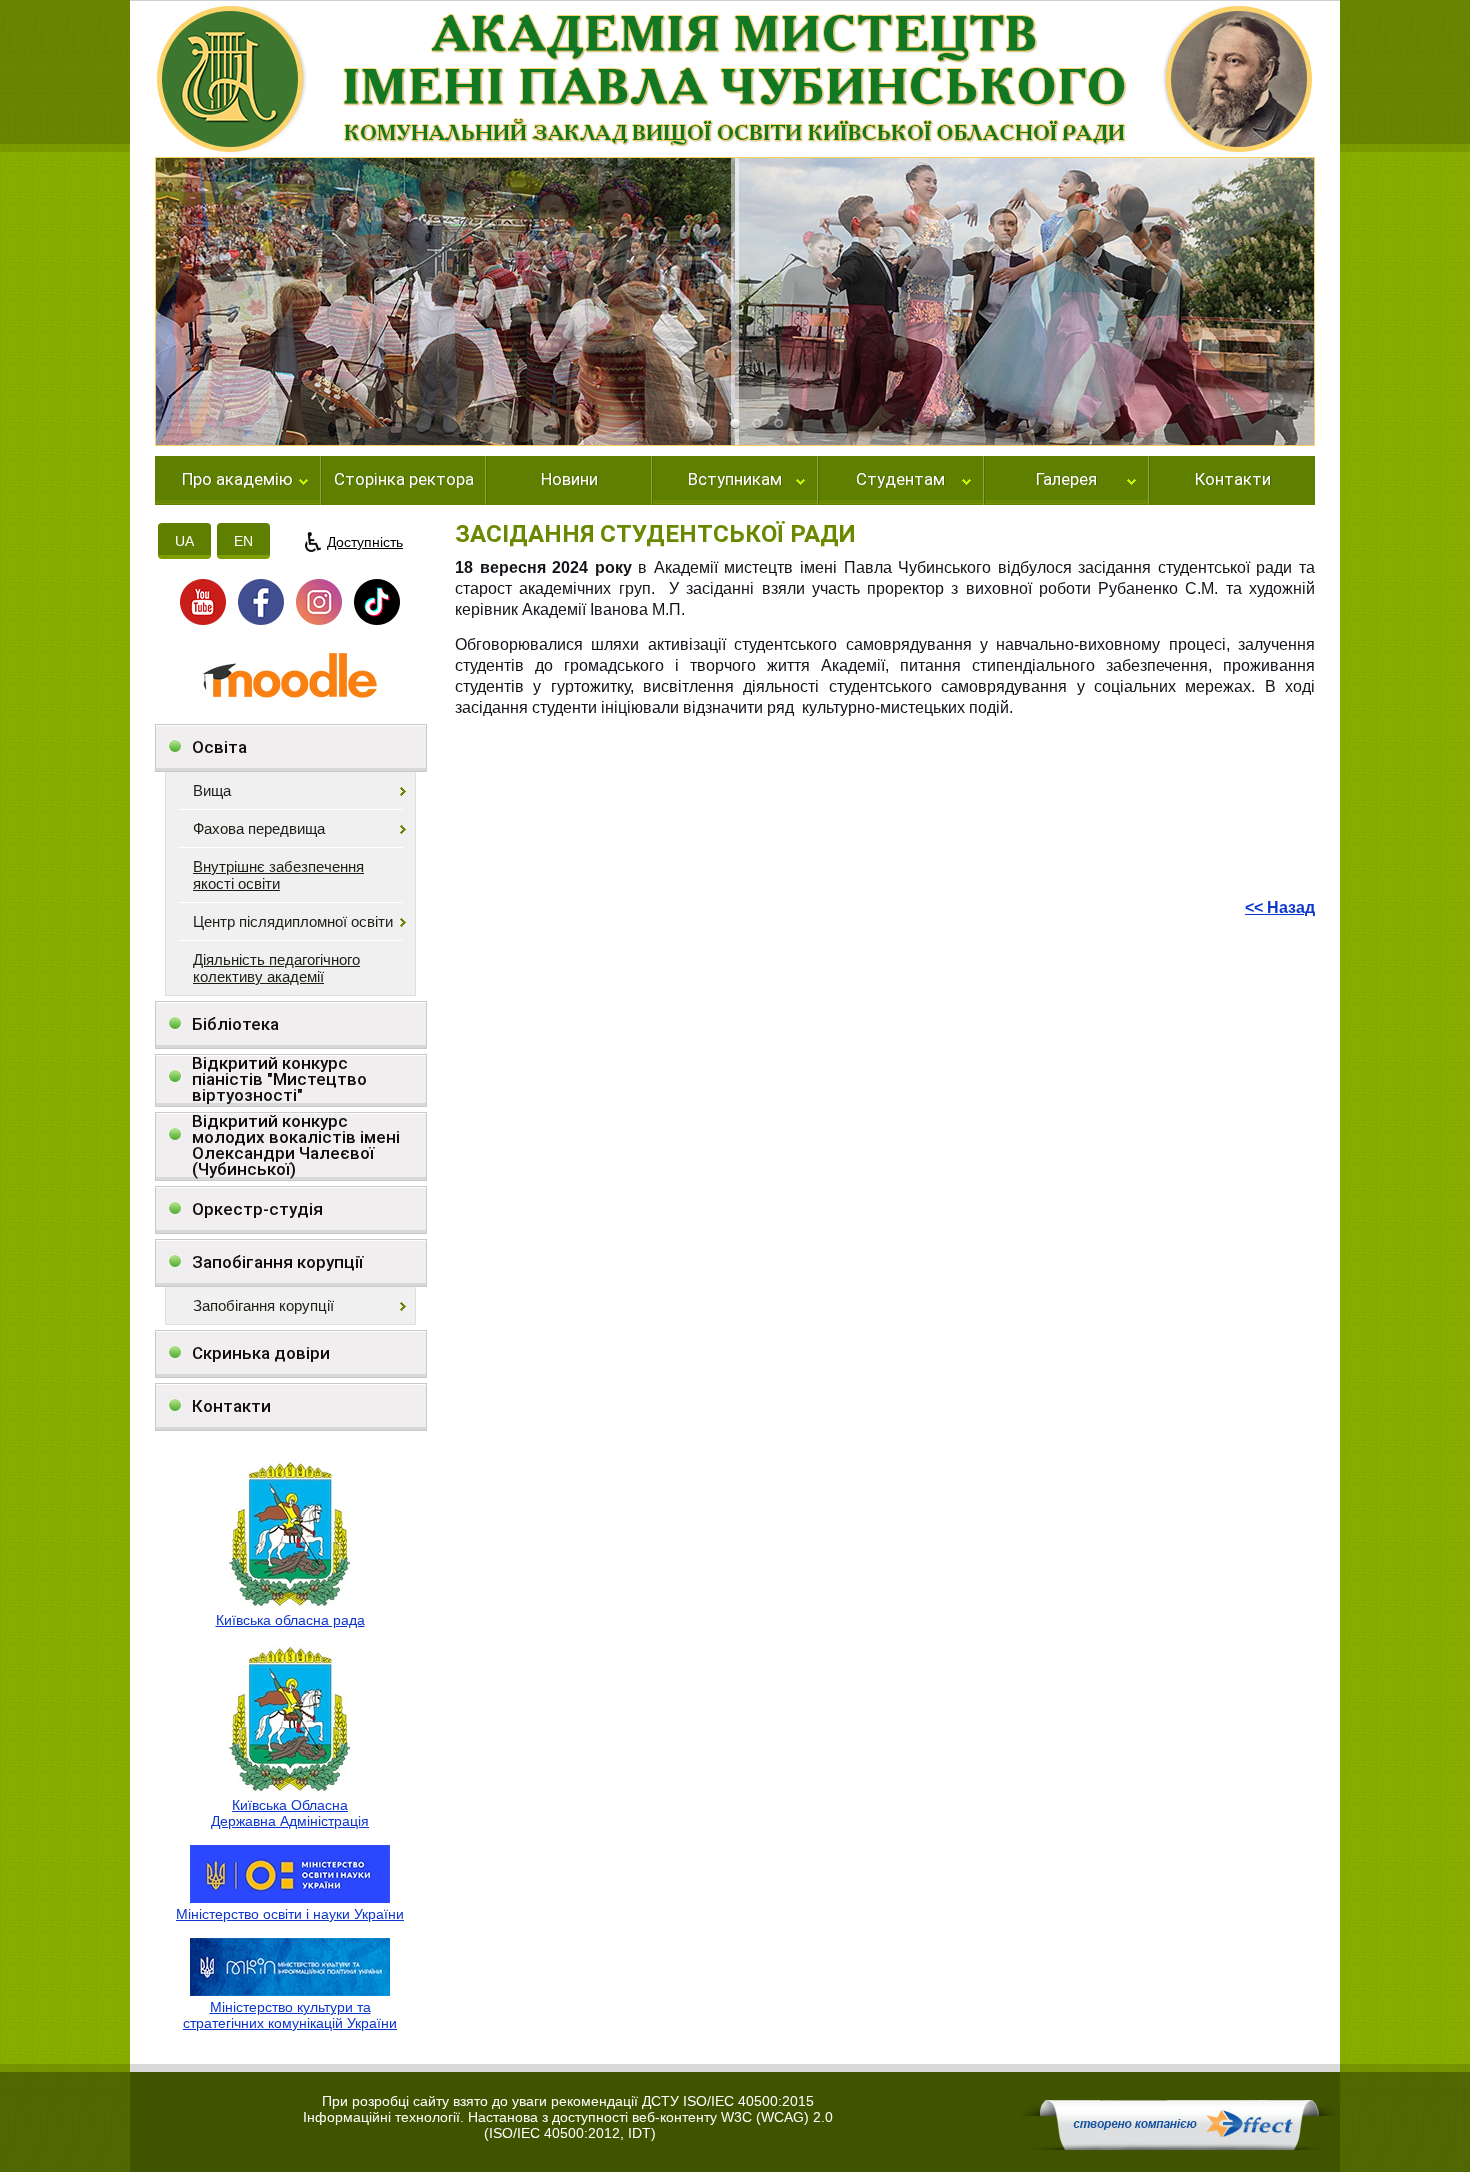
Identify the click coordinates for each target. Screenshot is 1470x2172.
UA (184, 541)
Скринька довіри (261, 1353)
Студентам (900, 480)
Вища (212, 790)
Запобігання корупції (277, 1262)
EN (243, 541)
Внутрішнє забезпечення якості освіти (278, 875)
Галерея (1066, 480)
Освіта (219, 747)
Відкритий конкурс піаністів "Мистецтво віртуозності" (279, 1079)
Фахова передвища (259, 828)
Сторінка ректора (404, 480)
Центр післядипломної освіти (293, 921)
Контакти (1233, 480)
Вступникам (735, 480)
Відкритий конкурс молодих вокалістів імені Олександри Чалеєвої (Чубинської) (296, 1145)
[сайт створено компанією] (1179, 2145)
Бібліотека (235, 1024)
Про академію (237, 480)
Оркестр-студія (257, 1209)
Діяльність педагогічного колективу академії (276, 968)
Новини (569, 480)
